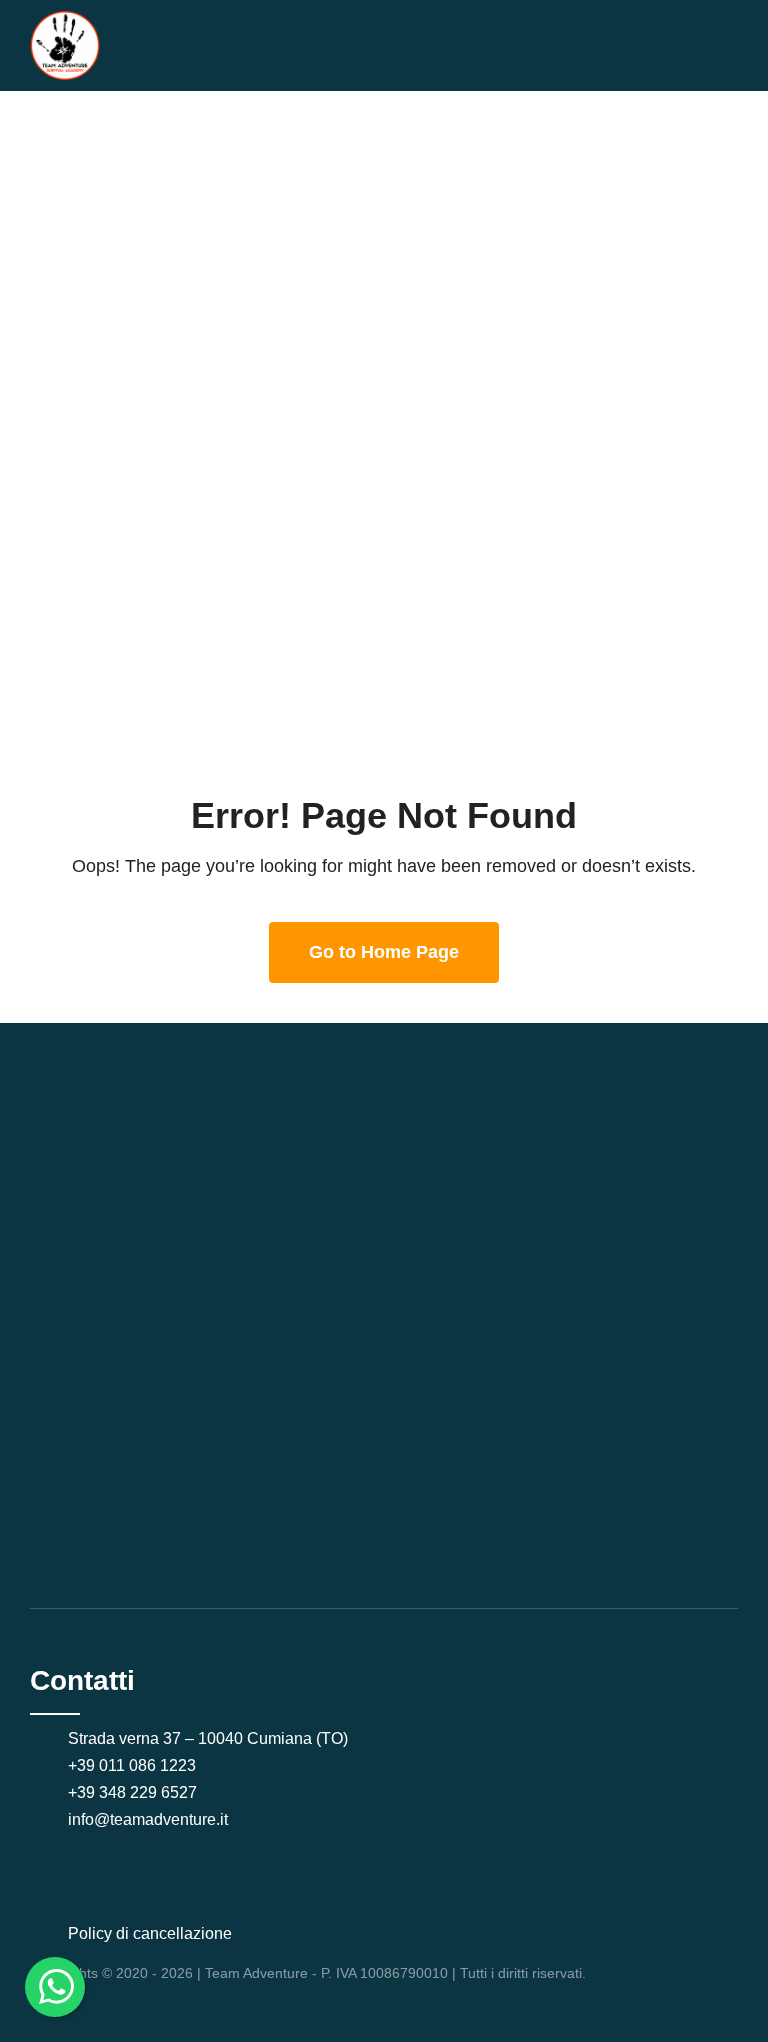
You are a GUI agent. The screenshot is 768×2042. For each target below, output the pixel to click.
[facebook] (36, 1862)
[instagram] (68, 1862)
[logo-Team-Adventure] (65, 19)
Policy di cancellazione (150, 1933)
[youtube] (100, 1862)
